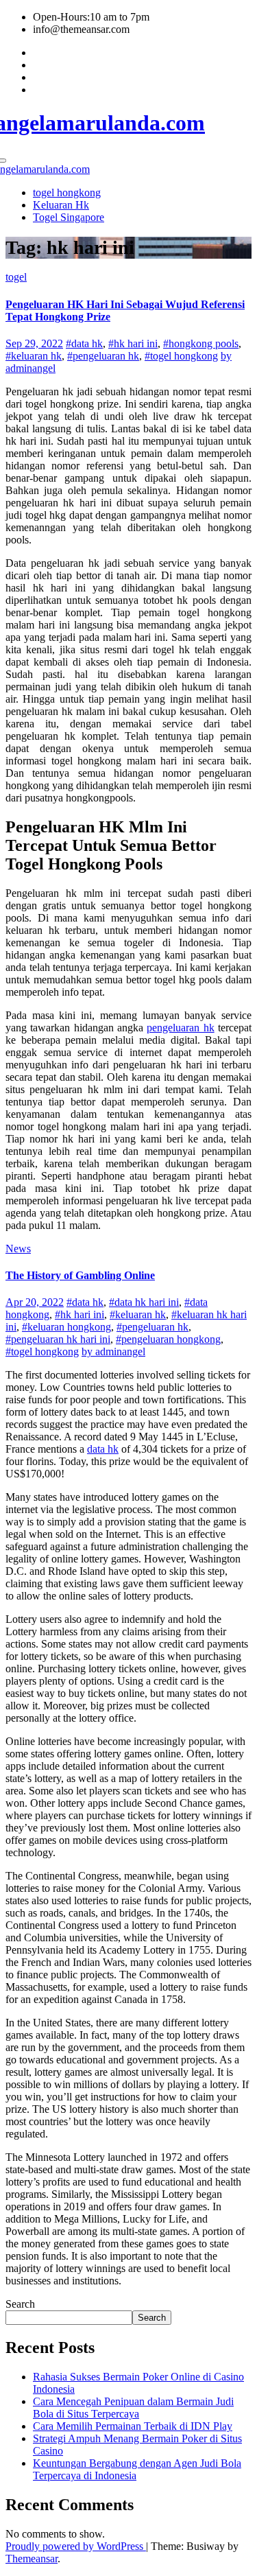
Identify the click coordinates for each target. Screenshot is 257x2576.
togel (16, 277)
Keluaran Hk (61, 205)
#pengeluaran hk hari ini (58, 1339)
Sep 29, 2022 (34, 343)
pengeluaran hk (180, 1028)
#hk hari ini (133, 343)
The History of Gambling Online (80, 1275)
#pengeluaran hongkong (168, 1339)
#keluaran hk (34, 356)
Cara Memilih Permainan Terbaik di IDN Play (133, 2426)
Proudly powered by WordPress (76, 2546)
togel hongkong (67, 192)
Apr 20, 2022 (35, 1302)
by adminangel (113, 1351)
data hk (103, 1449)
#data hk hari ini (144, 1302)
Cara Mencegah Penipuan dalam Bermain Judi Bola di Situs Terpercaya (133, 2408)
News (18, 1249)
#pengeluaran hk (103, 356)
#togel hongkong (181, 356)
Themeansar (32, 2559)
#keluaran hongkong (66, 1327)
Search (20, 2304)
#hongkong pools (201, 343)
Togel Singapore (69, 217)
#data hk (84, 343)
